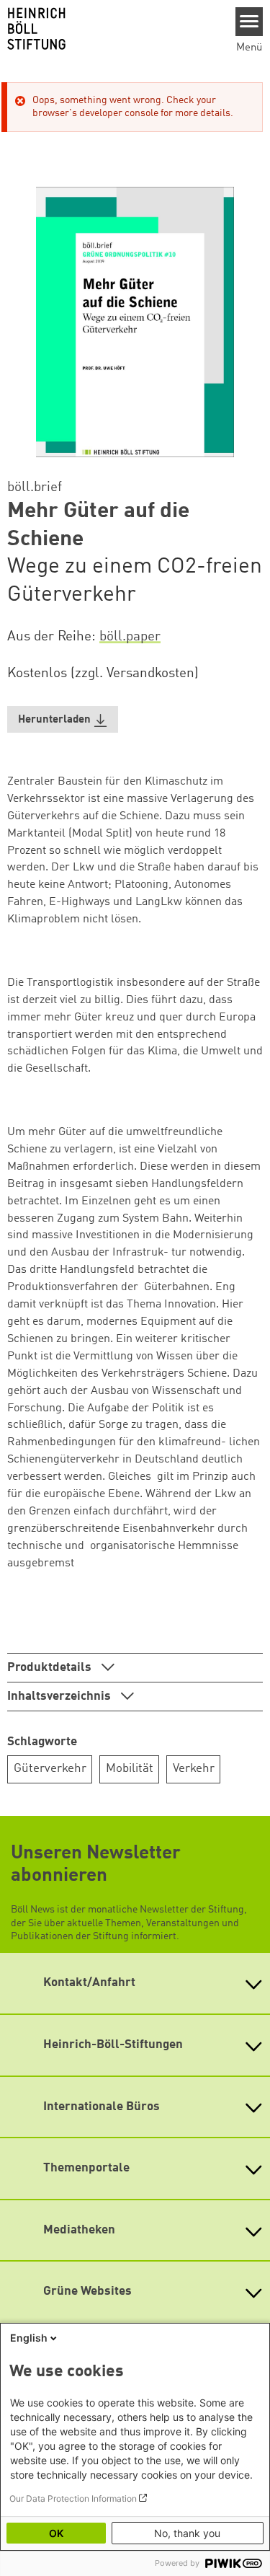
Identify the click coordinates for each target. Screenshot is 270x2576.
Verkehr (194, 1769)
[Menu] (249, 22)
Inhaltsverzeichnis (60, 1697)
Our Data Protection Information (73, 2498)
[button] (63, 719)
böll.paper (130, 637)
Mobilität (130, 1769)
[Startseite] (112, 29)
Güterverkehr (50, 1769)
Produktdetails (51, 1668)
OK (56, 2533)
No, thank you (187, 2533)
